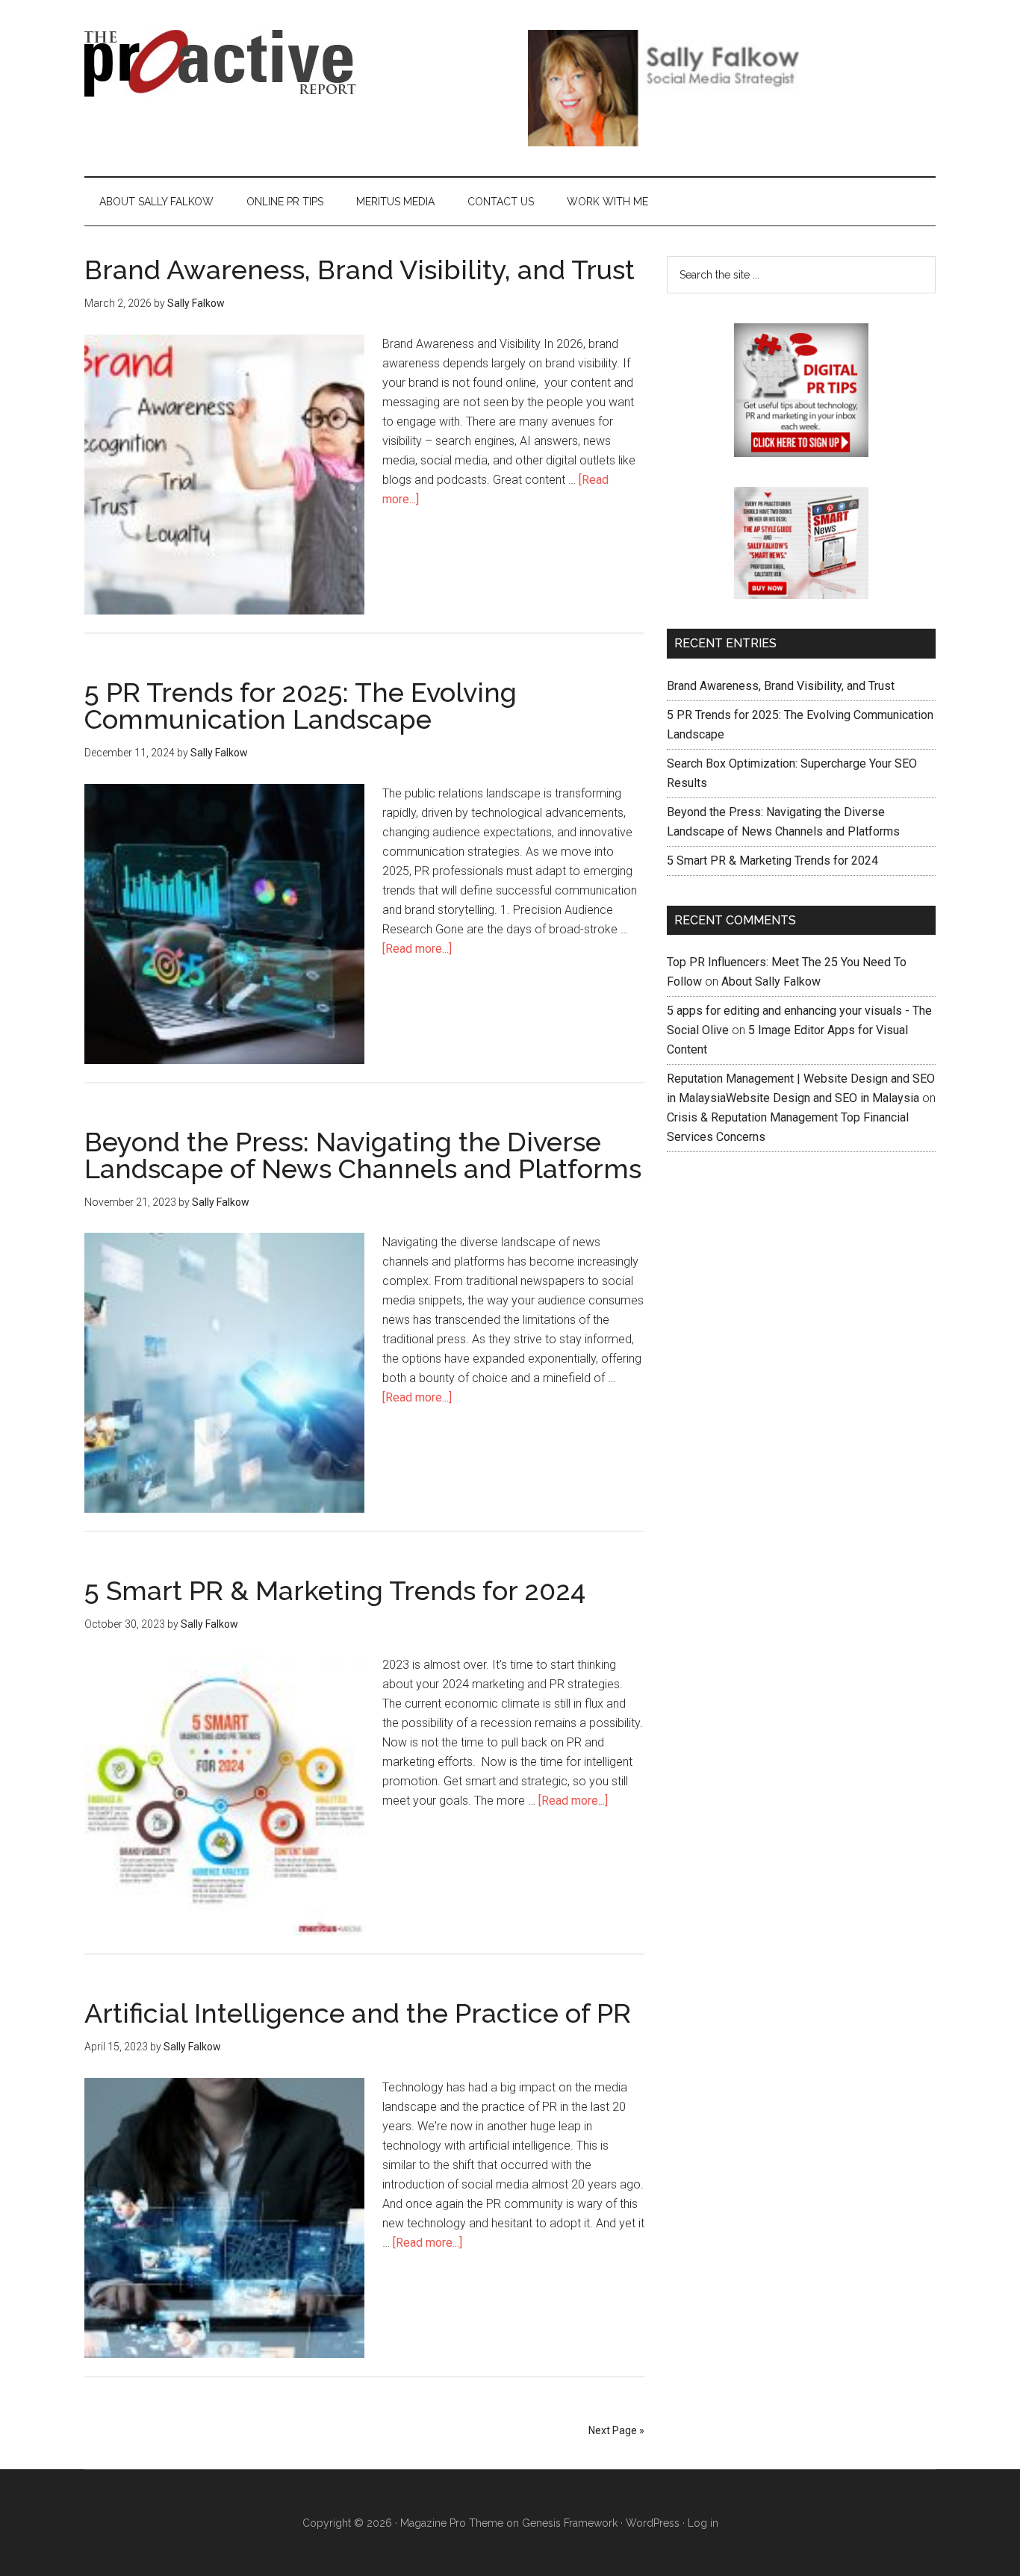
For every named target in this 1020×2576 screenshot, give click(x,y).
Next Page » (616, 2430)
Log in (703, 2523)
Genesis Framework (570, 2523)
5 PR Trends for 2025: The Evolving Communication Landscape (301, 706)
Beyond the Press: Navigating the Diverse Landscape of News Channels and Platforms (363, 1155)
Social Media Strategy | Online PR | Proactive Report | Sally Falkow (226, 63)
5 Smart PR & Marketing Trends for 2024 (335, 1590)
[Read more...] (417, 949)
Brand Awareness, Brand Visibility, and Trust (360, 270)
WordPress (653, 2523)
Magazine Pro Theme (452, 2523)
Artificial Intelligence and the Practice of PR (358, 2013)
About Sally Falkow (771, 981)
